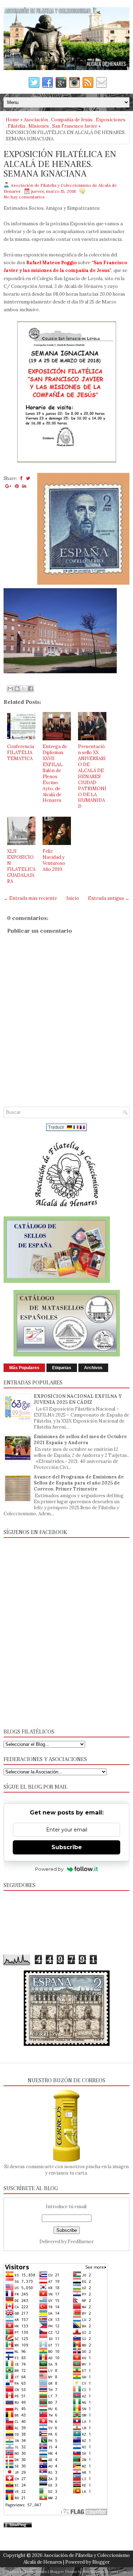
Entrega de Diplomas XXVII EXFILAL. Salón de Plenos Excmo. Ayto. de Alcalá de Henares (55, 773)
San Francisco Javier (75, 126)
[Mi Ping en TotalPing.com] (18, 2526)
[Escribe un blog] (17, 689)
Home (12, 120)
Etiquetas (62, 1368)
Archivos (93, 1368)
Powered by (49, 1869)
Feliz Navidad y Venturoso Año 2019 (54, 860)
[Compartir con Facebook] (31, 689)
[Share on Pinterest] (17, 486)
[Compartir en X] (24, 689)
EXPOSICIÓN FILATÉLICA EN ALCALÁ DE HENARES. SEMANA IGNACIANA (60, 164)
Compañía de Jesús (72, 120)
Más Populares (24, 1368)
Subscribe (67, 1847)
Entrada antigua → (109, 898)
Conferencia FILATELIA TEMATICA (21, 752)
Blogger (101, 2562)
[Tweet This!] (28, 478)
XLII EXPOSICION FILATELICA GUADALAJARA (21, 866)
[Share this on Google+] (8, 486)
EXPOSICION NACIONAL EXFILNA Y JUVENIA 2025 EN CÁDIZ (78, 1399)
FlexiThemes (36, 2572)
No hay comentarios (24, 197)
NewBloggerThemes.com (105, 2572)
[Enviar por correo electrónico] (10, 689)
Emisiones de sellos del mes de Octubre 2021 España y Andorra (80, 1440)
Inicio (73, 898)
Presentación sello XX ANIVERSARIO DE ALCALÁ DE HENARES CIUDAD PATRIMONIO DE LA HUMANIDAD (92, 776)
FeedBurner (81, 2242)
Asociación (36, 120)
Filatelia (16, 126)
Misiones (39, 126)
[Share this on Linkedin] (24, 486)
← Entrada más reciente (30, 898)
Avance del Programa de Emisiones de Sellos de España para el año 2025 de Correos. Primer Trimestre (79, 1483)
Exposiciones (111, 120)
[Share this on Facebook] (21, 478)
